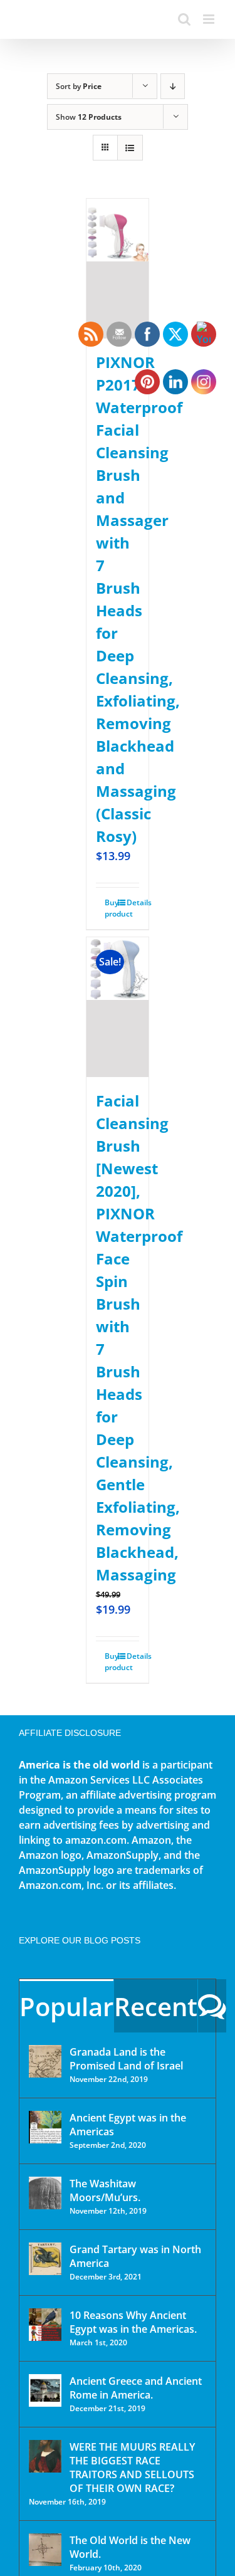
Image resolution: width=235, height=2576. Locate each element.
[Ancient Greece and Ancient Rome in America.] (45, 2390)
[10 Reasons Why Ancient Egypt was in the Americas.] (45, 2325)
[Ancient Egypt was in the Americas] (45, 2127)
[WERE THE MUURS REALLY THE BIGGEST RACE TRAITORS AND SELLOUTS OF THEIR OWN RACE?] (45, 2456)
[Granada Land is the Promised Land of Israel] (45, 2061)
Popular (66, 2006)
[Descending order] (173, 86)
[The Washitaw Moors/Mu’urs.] (45, 2193)
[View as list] (130, 148)
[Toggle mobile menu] (210, 19)
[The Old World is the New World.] (45, 2550)
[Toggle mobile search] (184, 19)
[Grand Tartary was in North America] (45, 2259)
